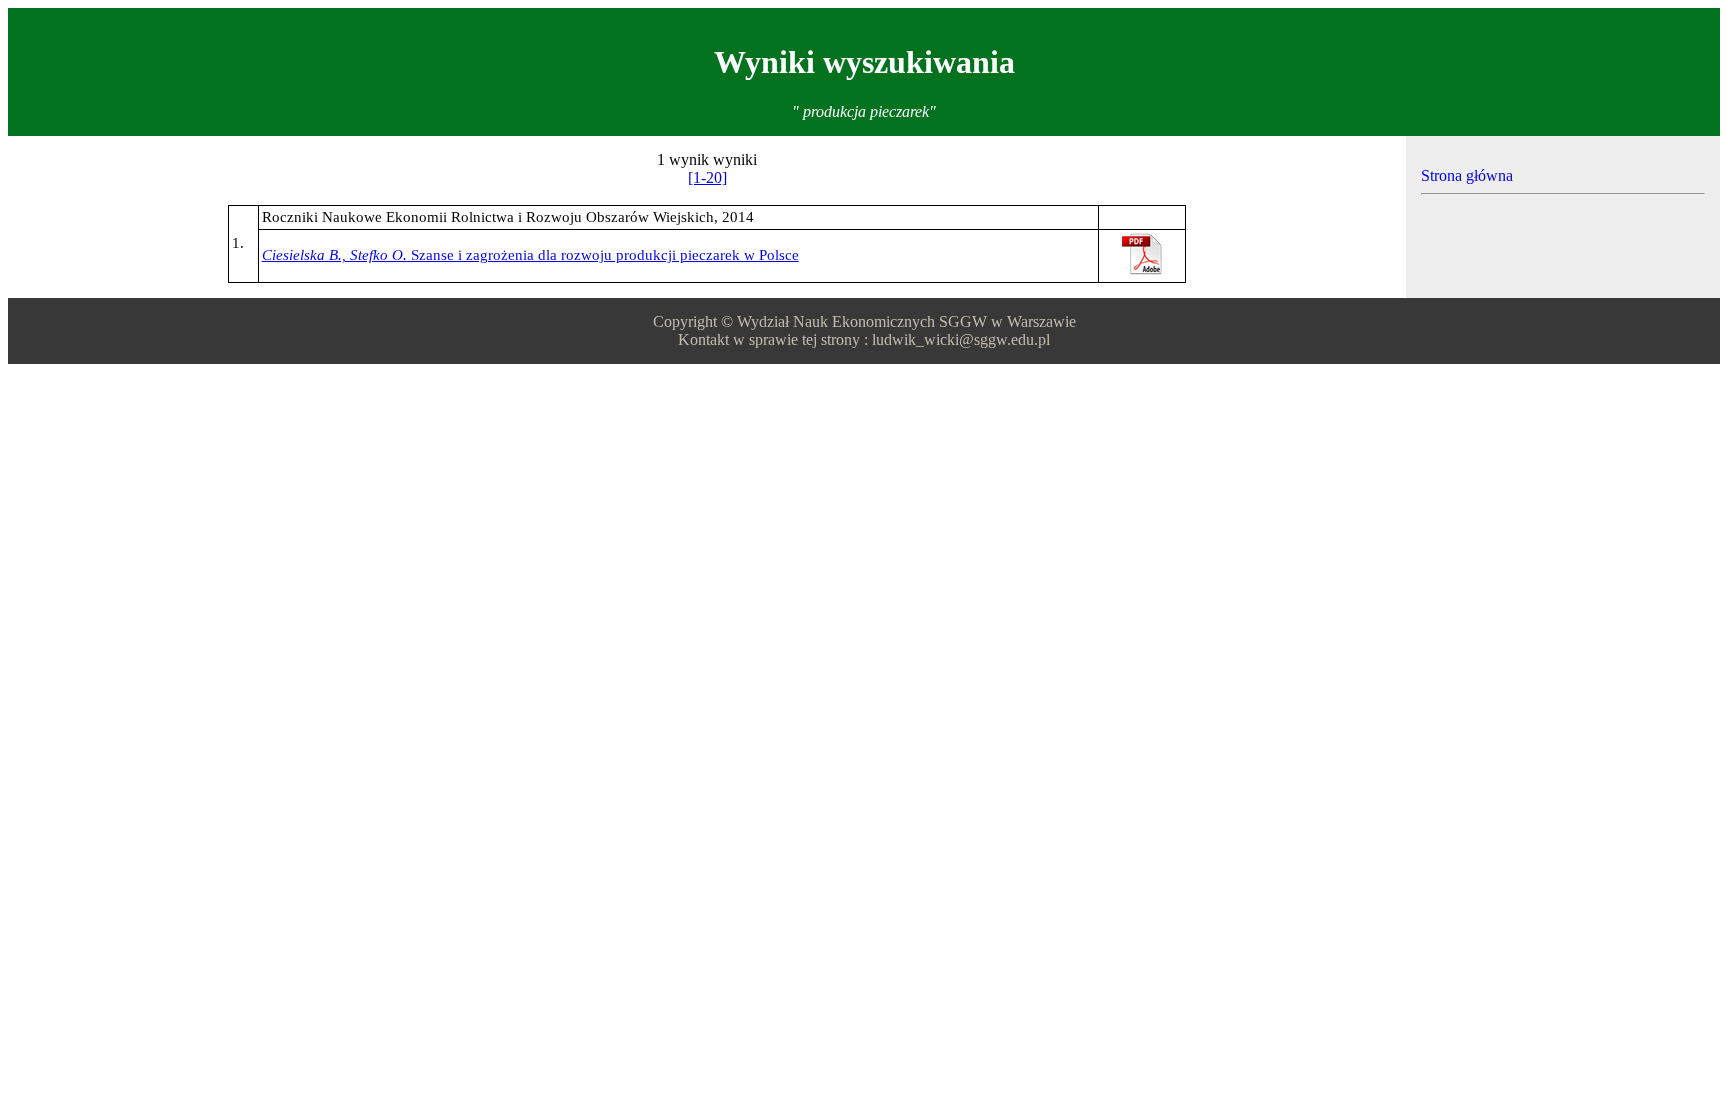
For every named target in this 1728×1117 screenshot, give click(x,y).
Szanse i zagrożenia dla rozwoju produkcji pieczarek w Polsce (530, 255)
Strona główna (1467, 175)
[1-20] (707, 177)
